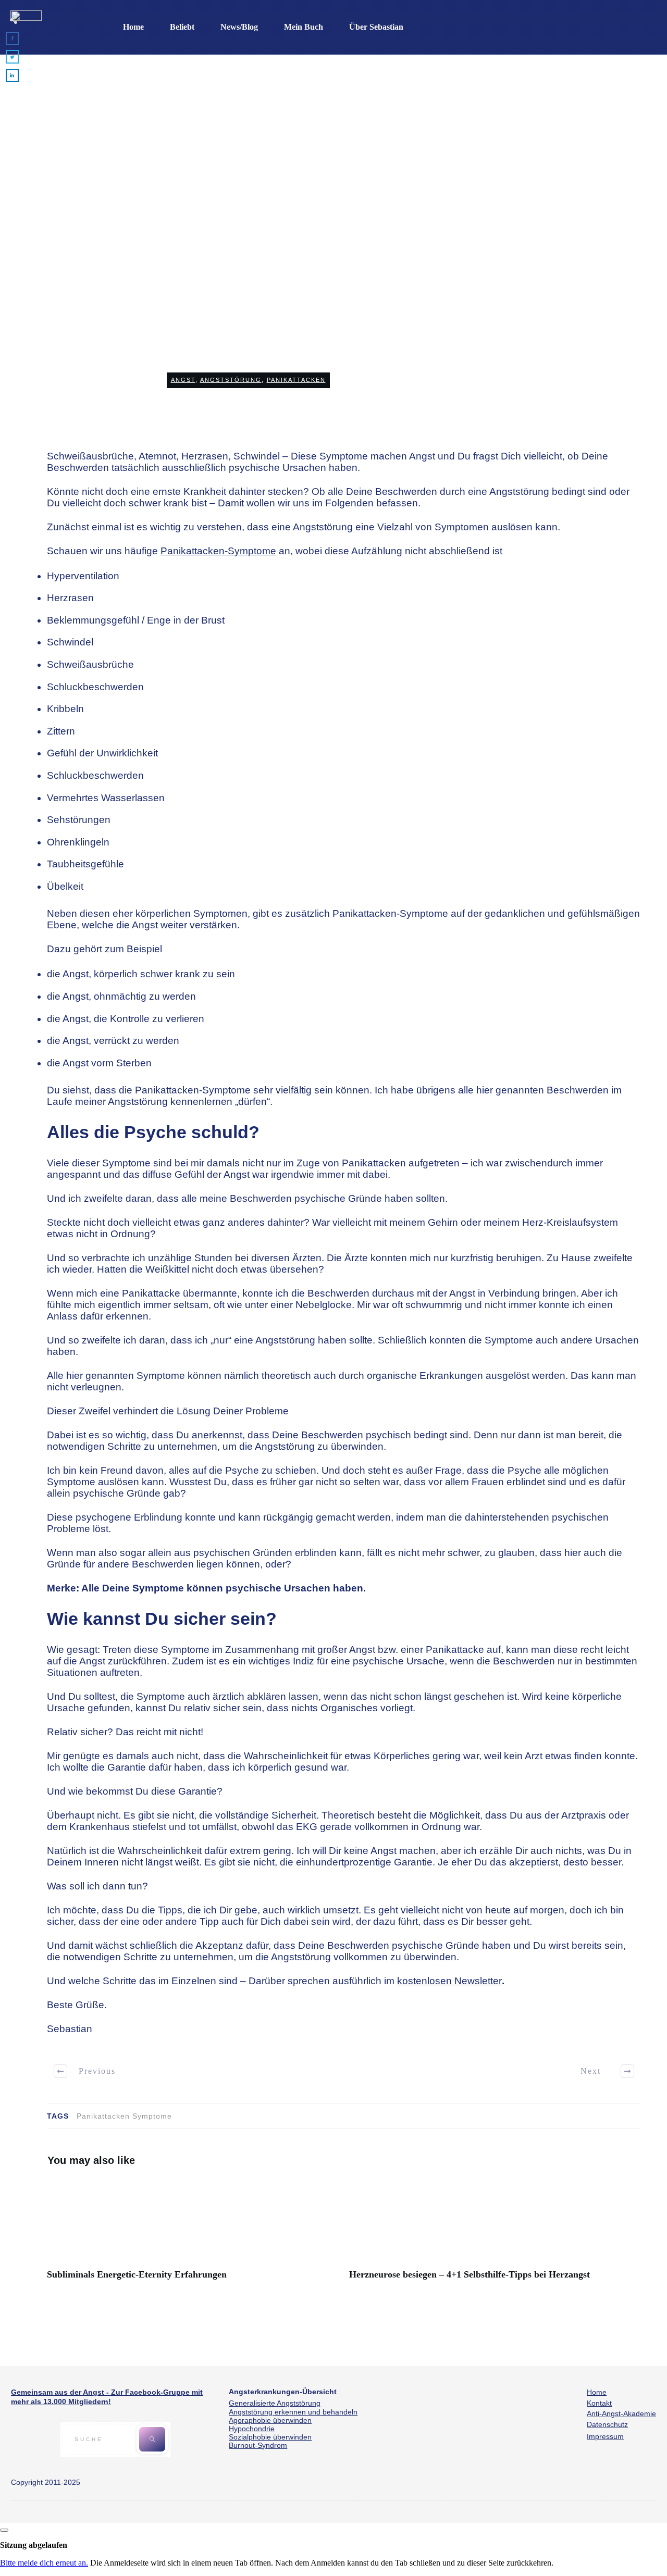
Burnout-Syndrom (258, 2445)
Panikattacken (296, 380)
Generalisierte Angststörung (275, 2403)
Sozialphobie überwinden (270, 2437)
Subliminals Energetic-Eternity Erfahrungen (193, 2235)
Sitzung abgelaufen (34, 2545)
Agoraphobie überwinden (270, 2420)
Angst (183, 380)
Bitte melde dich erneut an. (44, 2563)
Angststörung (231, 380)
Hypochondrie (252, 2429)
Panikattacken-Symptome (218, 551)
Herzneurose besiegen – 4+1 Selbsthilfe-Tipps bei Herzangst (495, 2235)
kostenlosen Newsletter (449, 1981)
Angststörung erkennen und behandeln (293, 2412)
